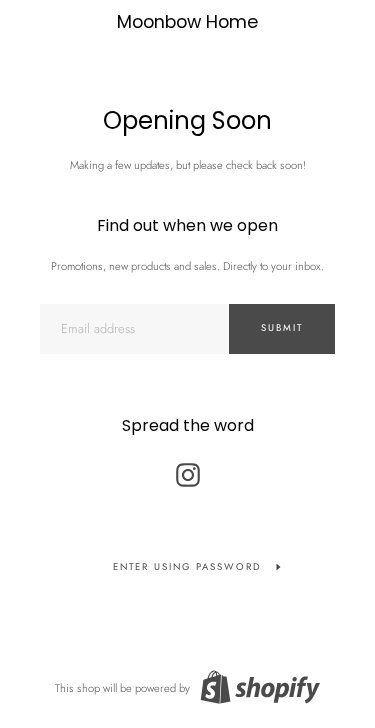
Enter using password (187, 567)
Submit (282, 328)
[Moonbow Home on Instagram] (188, 470)
